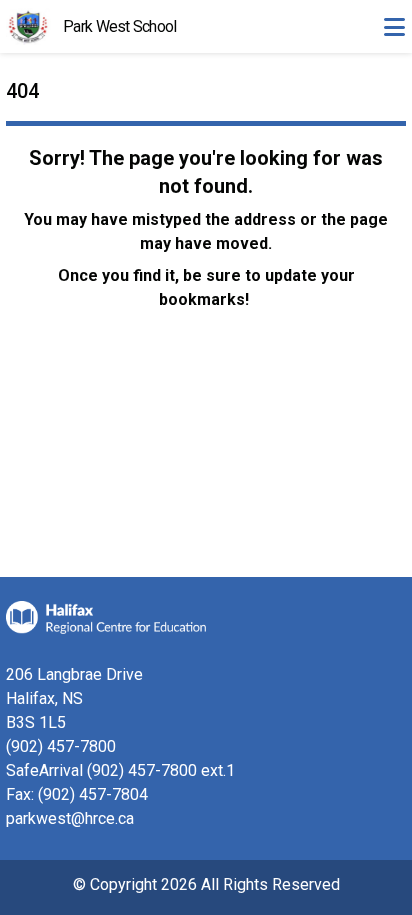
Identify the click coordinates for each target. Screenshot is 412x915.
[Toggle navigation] (394, 27)
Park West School (119, 26)
